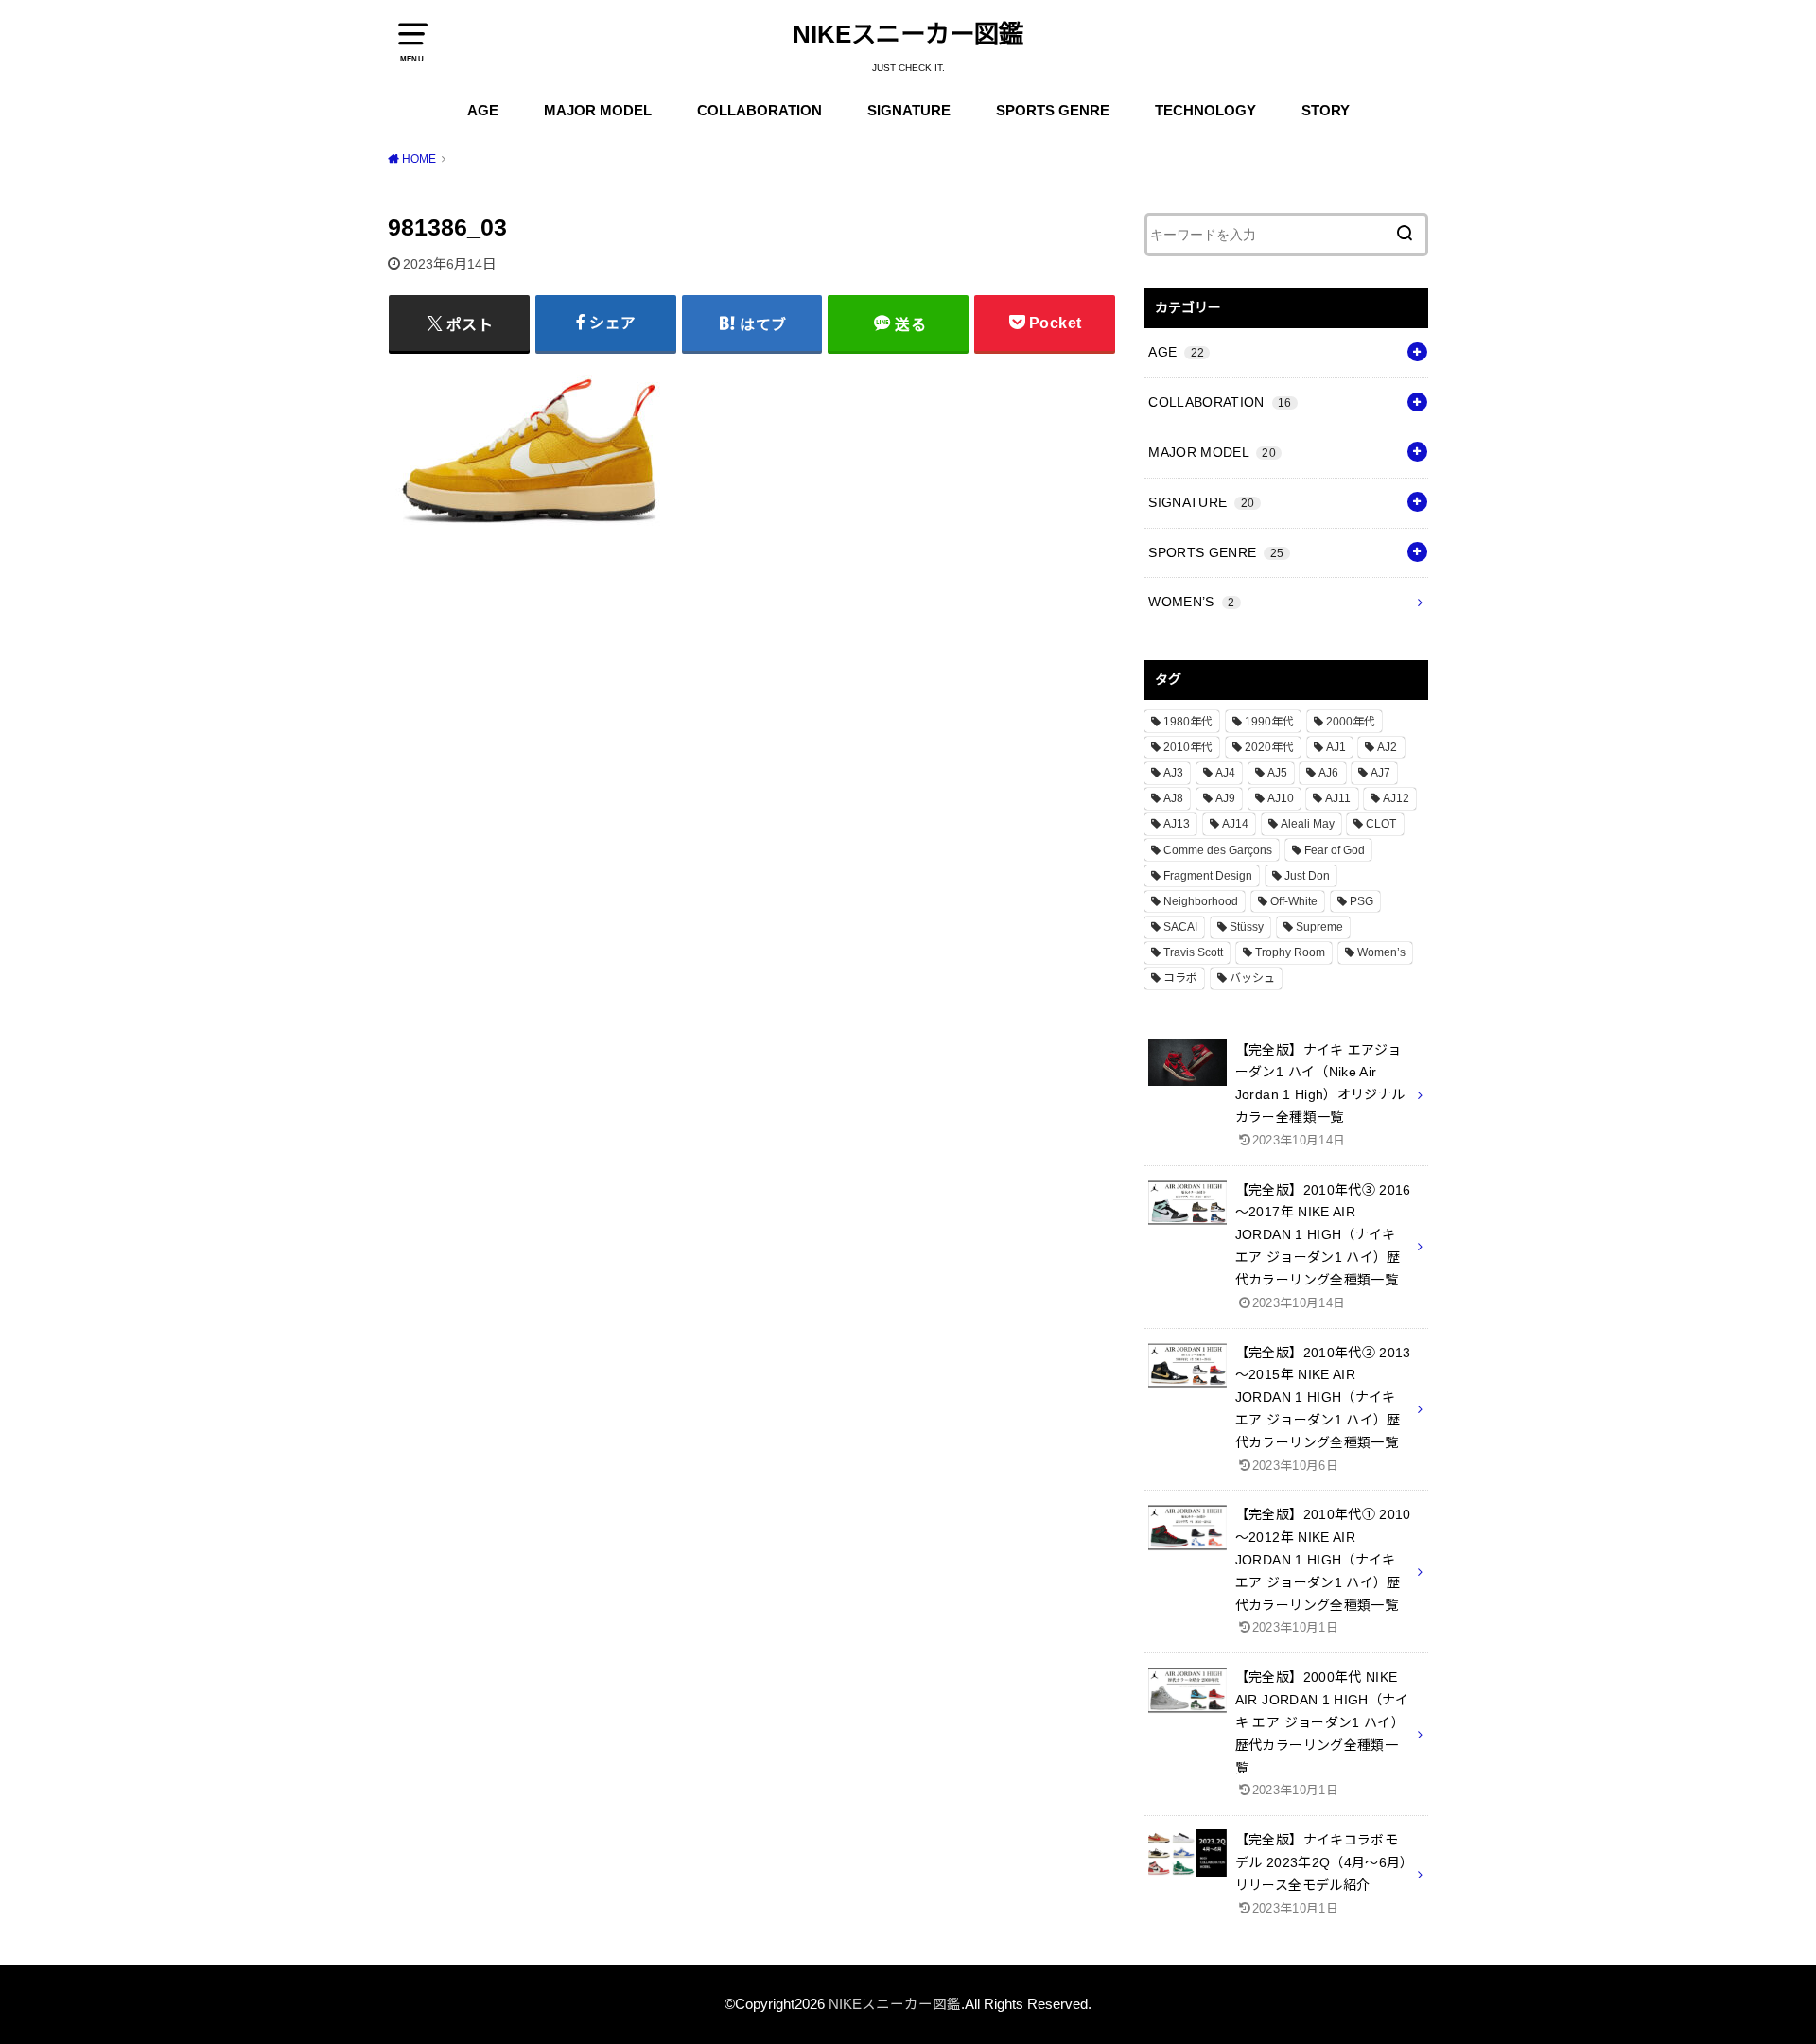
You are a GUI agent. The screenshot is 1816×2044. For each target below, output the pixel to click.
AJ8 (1173, 798)
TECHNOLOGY (1205, 111)
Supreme (1319, 927)
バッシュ (1252, 978)
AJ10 (1281, 798)
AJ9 (1225, 798)
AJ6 (1328, 773)
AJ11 (1338, 798)
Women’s (1381, 952)
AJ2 (1387, 747)
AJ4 (1225, 773)
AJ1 (1336, 747)
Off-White (1294, 901)
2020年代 (1269, 747)
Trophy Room (1290, 952)
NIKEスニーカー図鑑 (908, 34)
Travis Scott (1193, 952)
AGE (483, 111)
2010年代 (1188, 747)
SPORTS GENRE (1053, 111)
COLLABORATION (760, 111)
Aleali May (1308, 824)
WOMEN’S (1191, 602)
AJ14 (1235, 824)
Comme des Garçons (1218, 850)
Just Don (1307, 876)
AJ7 (1380, 773)
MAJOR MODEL (598, 111)
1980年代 (1188, 722)
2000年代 (1351, 722)
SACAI (1180, 927)
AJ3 (1173, 773)
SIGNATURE (909, 111)
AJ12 (1396, 798)
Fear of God (1335, 850)
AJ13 (1177, 824)
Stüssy (1247, 927)
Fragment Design (1208, 876)
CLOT (1381, 824)
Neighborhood (1201, 901)
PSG (1362, 901)
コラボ (1180, 978)
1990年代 (1269, 722)
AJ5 (1277, 773)
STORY (1326, 111)
